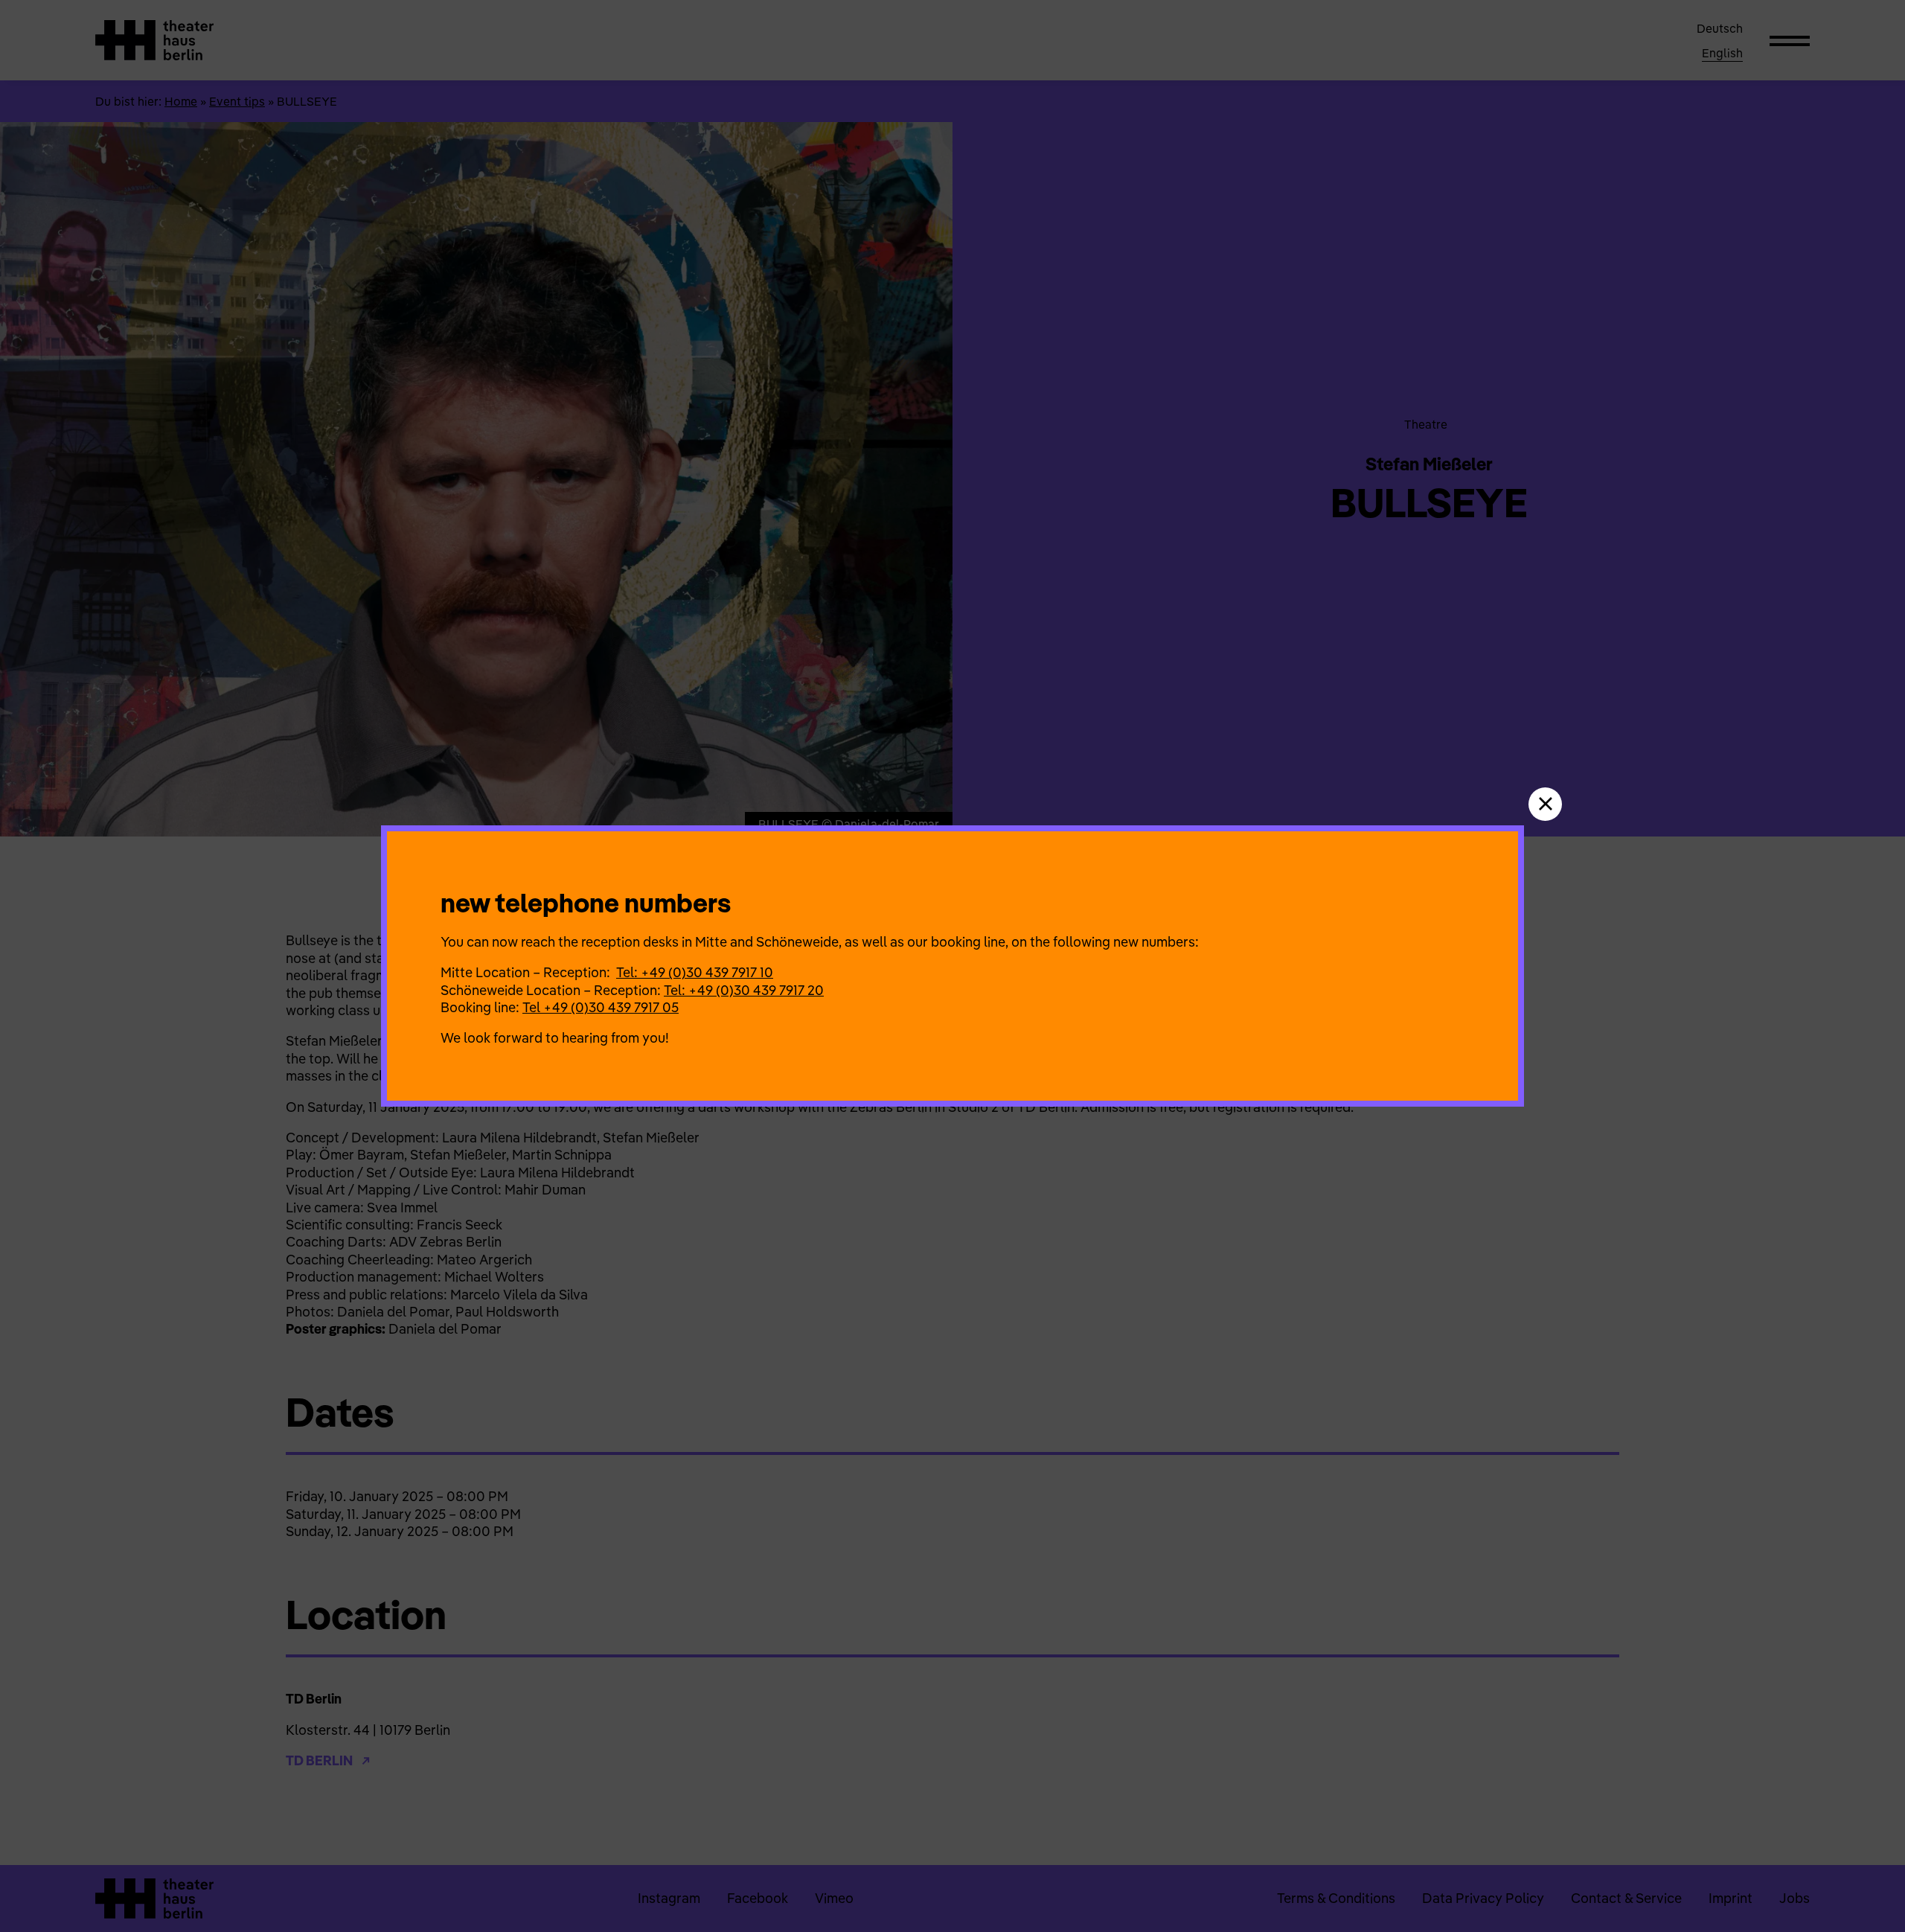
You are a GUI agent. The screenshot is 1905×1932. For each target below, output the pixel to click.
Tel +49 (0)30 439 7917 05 (601, 1007)
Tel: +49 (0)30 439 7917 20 (744, 990)
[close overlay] (1545, 804)
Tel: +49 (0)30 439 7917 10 (695, 972)
